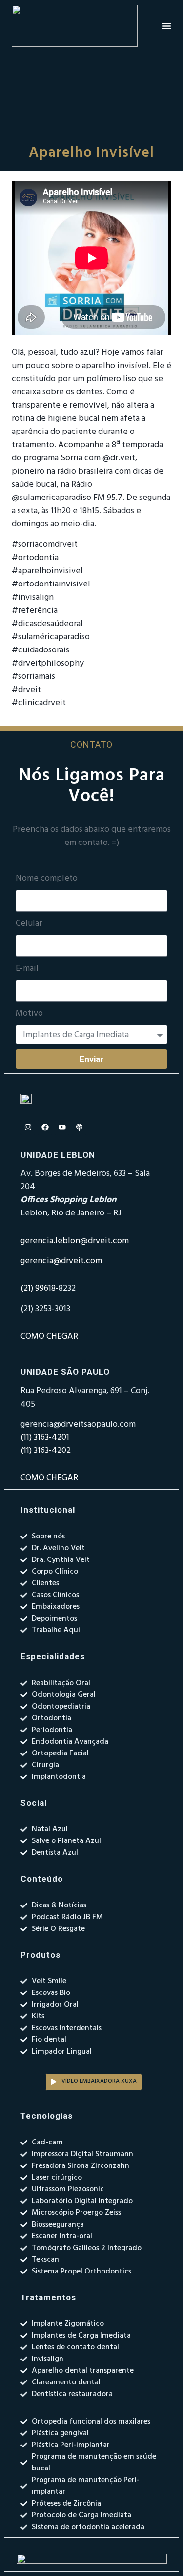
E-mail (27, 969)
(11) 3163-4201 (45, 1438)
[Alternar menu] (166, 26)
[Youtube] (62, 1127)
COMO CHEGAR (49, 1336)
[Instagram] (28, 1127)
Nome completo (47, 879)
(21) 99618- (40, 1288)
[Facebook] (45, 1127)
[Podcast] (79, 1127)
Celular (29, 924)
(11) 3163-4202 (46, 1451)
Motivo (29, 1014)
